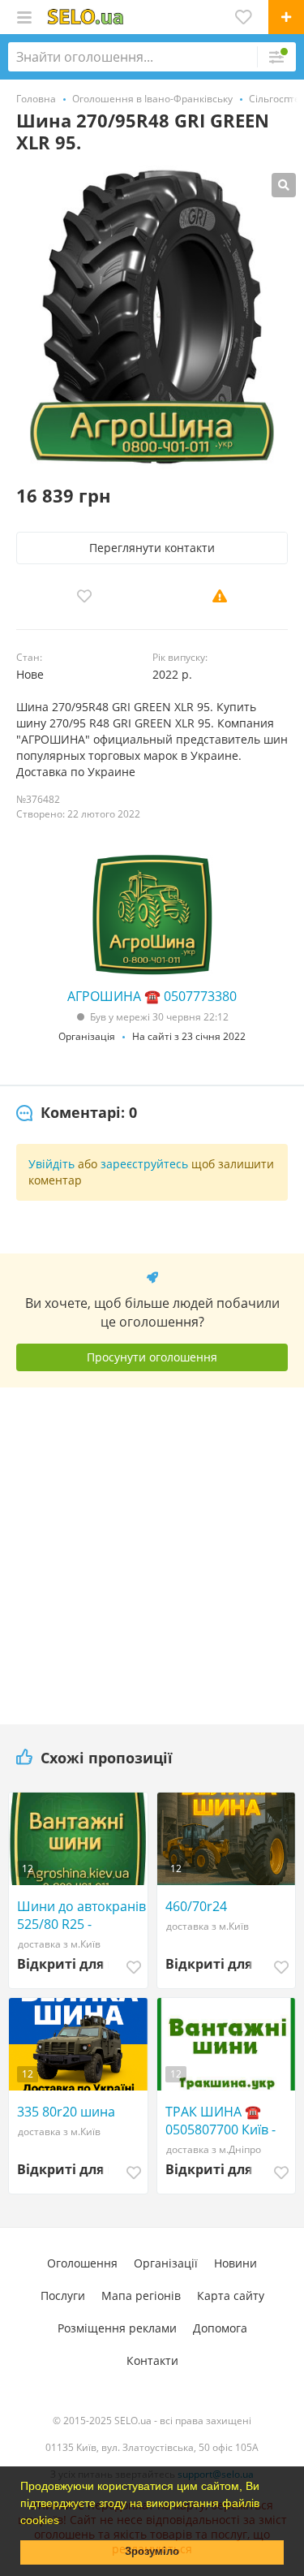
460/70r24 (196, 1906)
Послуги (63, 2296)
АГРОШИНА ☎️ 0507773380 (152, 996)
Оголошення (82, 2263)
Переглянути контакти (152, 548)
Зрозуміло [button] (152, 2552)
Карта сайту (231, 2296)
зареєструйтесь (144, 1164)
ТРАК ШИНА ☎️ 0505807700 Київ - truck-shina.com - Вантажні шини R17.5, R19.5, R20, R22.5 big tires (221, 2121)
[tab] (77, 1113)
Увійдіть (51, 1164)
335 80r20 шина (66, 2112)
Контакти (152, 2360)
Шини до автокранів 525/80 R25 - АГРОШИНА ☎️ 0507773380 (81, 1915)
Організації (166, 2263)
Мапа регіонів (141, 2296)
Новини (235, 2263)
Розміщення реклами (117, 2328)
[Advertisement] (152, 1550)
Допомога (220, 2328)
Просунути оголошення (152, 1357)
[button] (65, 2522)
